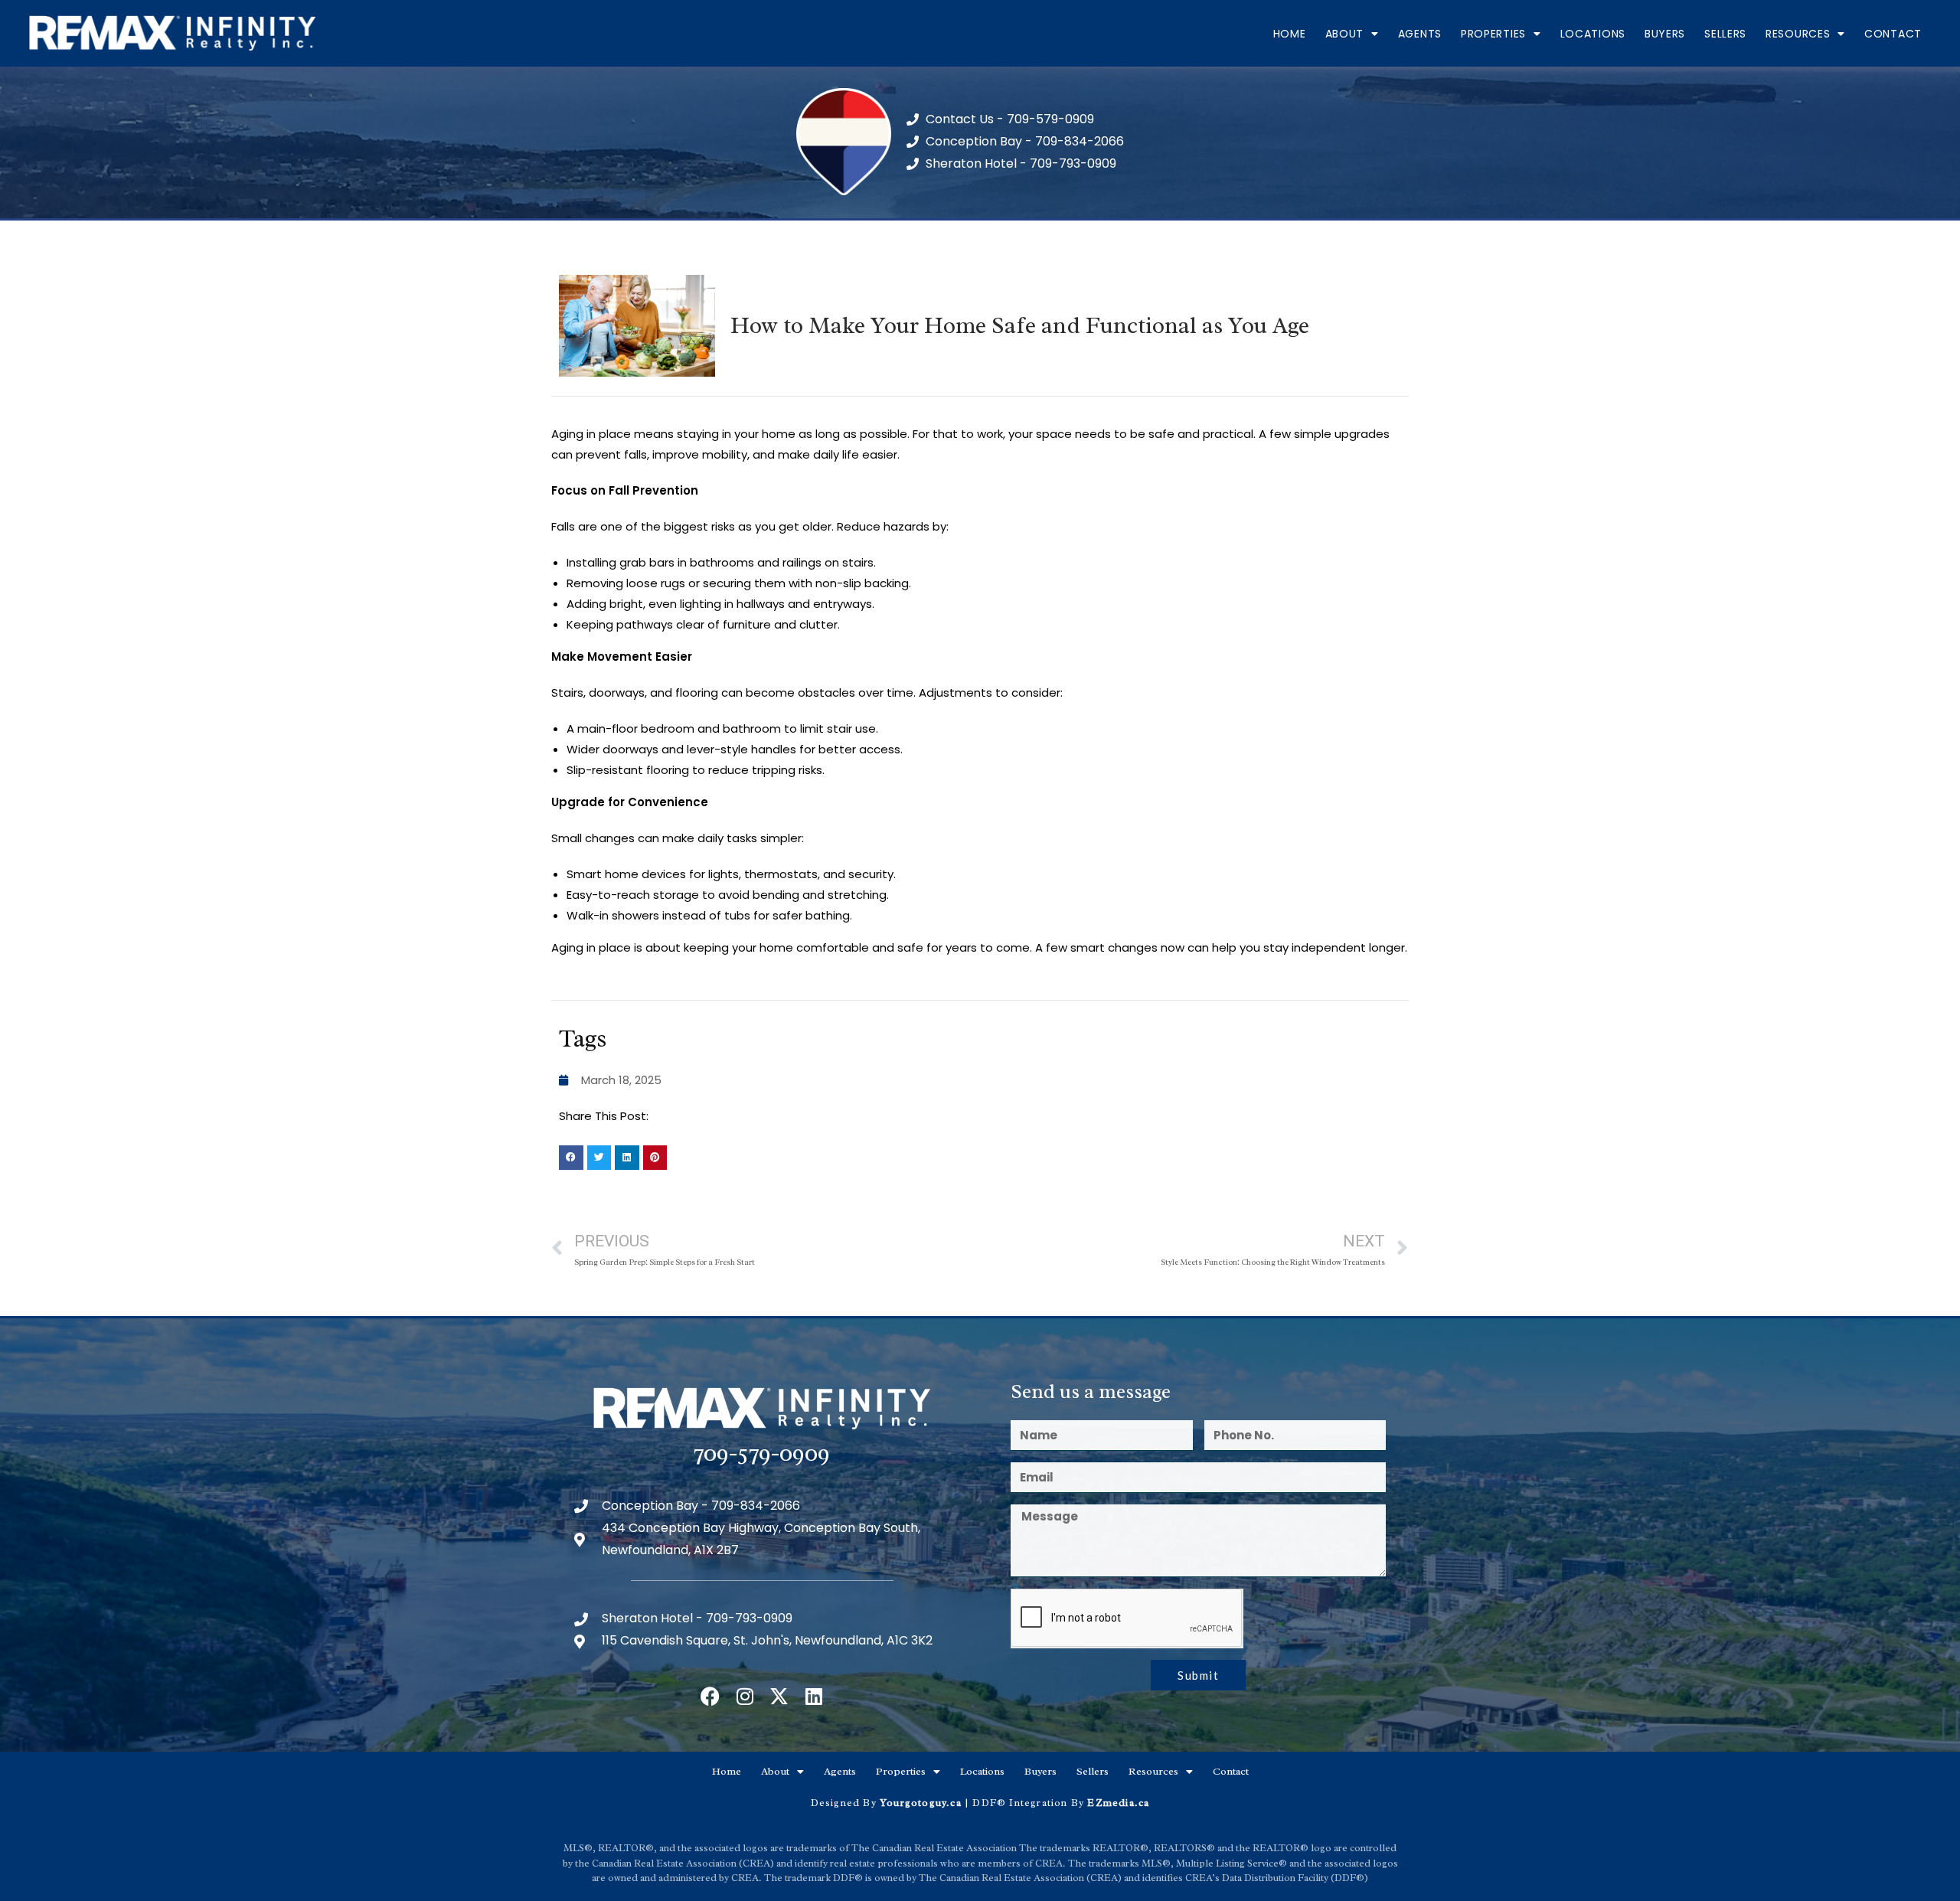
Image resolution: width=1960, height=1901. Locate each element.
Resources (1798, 34)
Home (1290, 34)
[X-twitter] (779, 1696)
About (1345, 34)
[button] (571, 1158)
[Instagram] (745, 1696)
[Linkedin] (813, 1696)
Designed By (845, 1803)
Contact (1893, 34)
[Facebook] (710, 1696)
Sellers (1725, 34)
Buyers (1665, 34)
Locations (1593, 34)
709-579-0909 (762, 1453)
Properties (1493, 34)
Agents (1420, 34)
